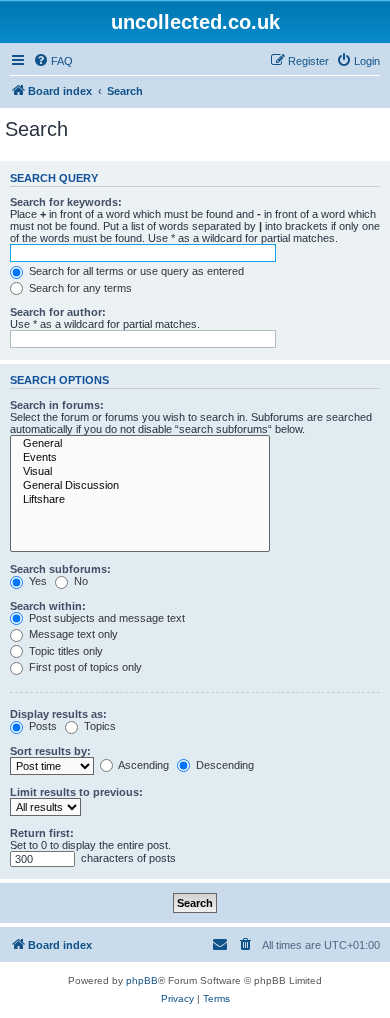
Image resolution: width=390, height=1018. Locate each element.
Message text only (72, 634)
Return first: (42, 833)
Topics (98, 726)
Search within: (48, 606)
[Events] (140, 458)
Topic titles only (64, 651)
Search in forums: (57, 405)
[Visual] (140, 472)
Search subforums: (60, 569)
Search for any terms (79, 288)
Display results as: (58, 714)
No (79, 581)
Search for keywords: (66, 202)
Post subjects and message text (105, 618)
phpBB (142, 980)
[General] (140, 444)
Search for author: (58, 312)
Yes (36, 581)
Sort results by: (50, 751)
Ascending (142, 765)
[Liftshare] (140, 500)
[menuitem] (53, 61)
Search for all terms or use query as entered (135, 271)
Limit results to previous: (76, 792)
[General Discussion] (140, 486)
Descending (223, 765)
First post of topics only (84, 667)
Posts (41, 726)
